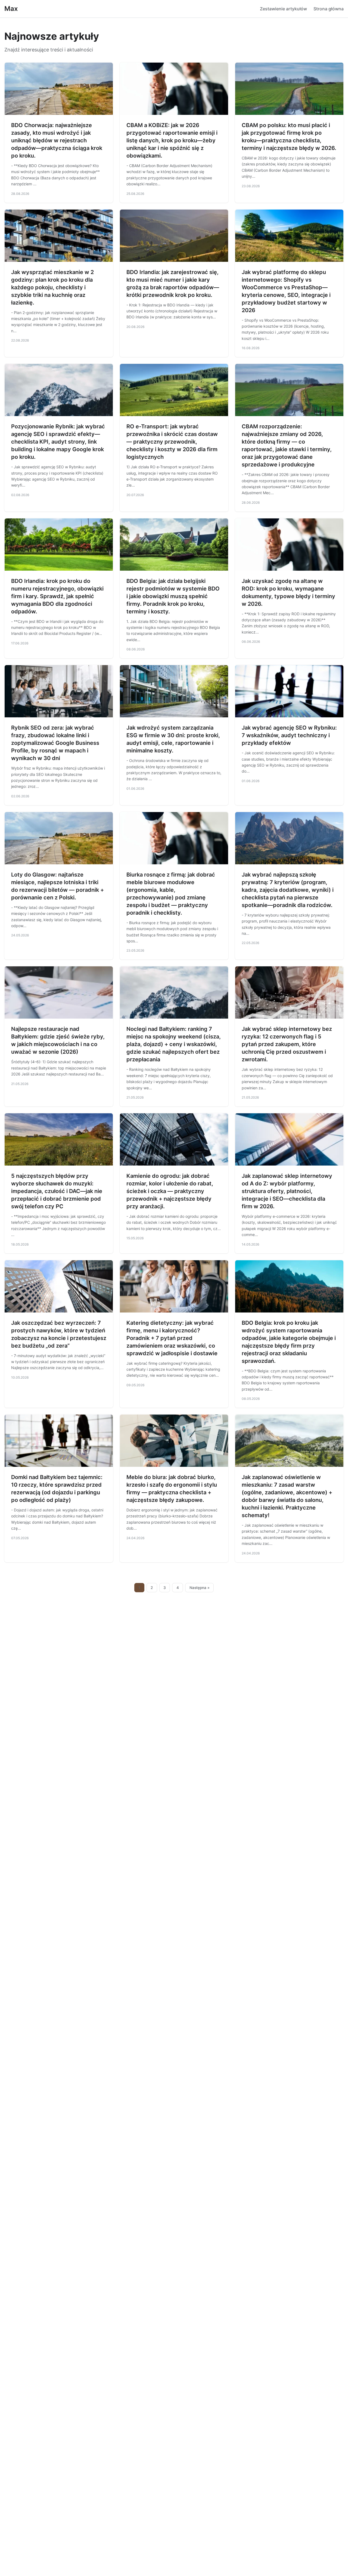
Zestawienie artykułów (283, 9)
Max (11, 9)
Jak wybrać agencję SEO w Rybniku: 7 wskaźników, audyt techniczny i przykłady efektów (289, 735)
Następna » (200, 1588)
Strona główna (329, 9)
